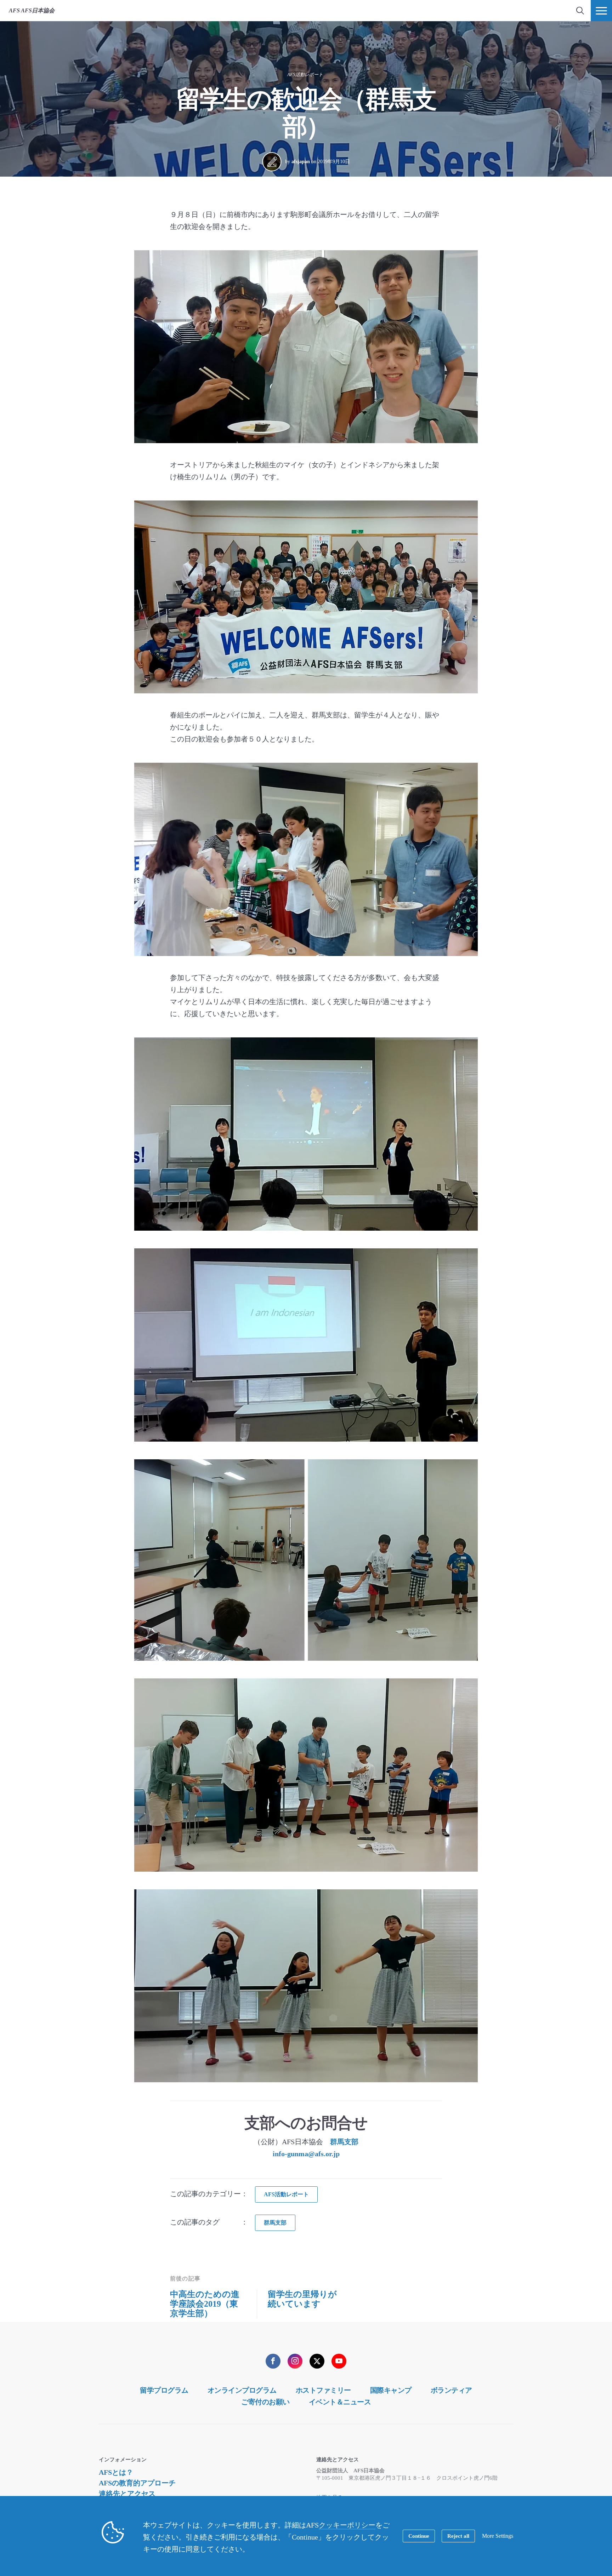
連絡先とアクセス (127, 2494)
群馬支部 (344, 2142)
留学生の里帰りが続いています (302, 2299)
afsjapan (301, 162)
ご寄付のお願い (265, 2402)
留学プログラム (164, 2390)
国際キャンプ (391, 2390)
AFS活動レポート (305, 75)
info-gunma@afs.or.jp (306, 2154)
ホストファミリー (323, 2390)
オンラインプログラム (242, 2390)
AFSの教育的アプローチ (137, 2483)
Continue (419, 2536)
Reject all (458, 2536)
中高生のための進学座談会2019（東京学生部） (205, 2304)
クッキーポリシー (347, 2525)
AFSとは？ (116, 2472)
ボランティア (451, 2390)
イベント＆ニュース (340, 2402)
